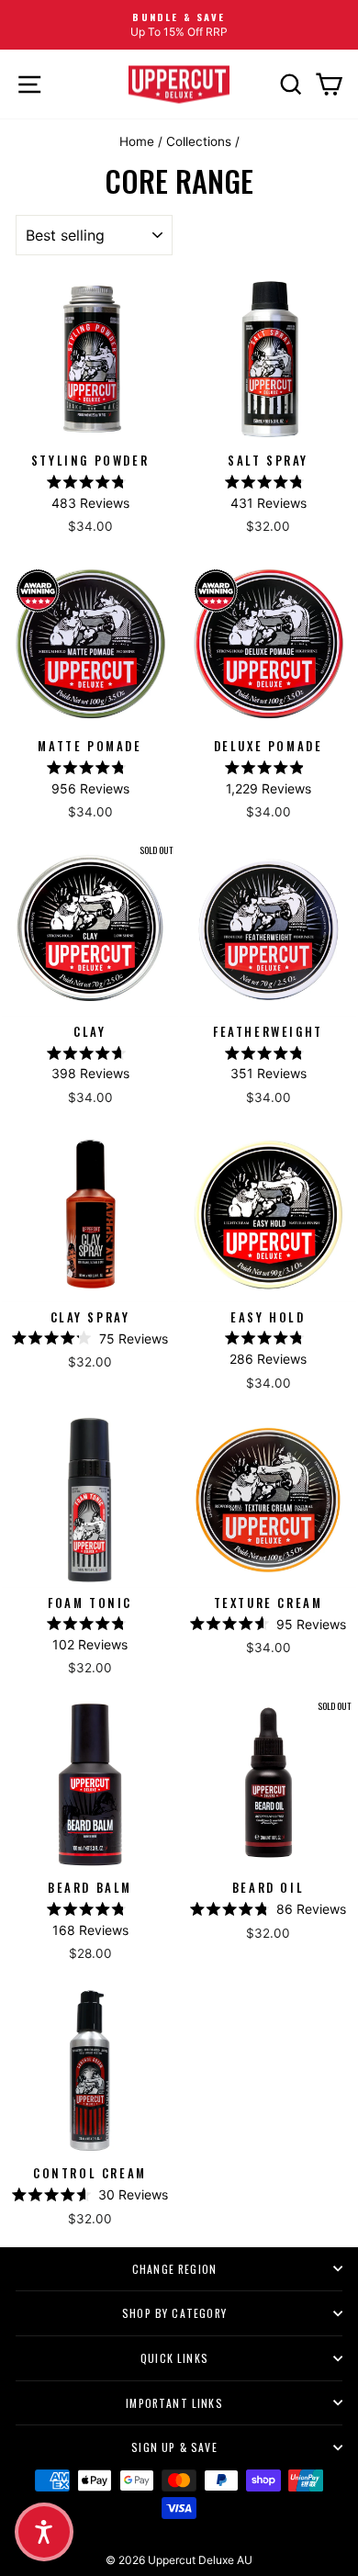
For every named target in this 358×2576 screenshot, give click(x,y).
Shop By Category (174, 2313)
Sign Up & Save (174, 2447)
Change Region (174, 2269)
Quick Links (174, 2358)
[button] (44, 2532)
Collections (199, 141)
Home (137, 141)
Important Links (174, 2403)
